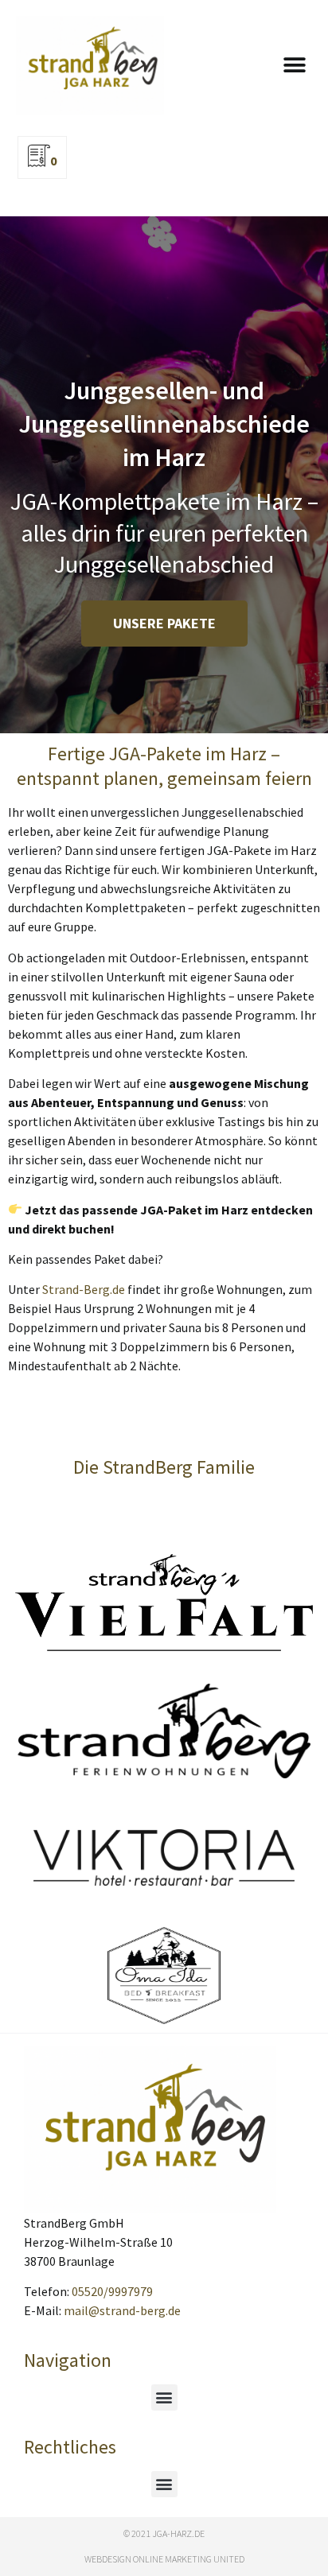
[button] (294, 66)
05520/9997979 (112, 2291)
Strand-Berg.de (84, 1289)
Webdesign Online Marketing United (164, 2559)
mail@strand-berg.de (122, 2310)
